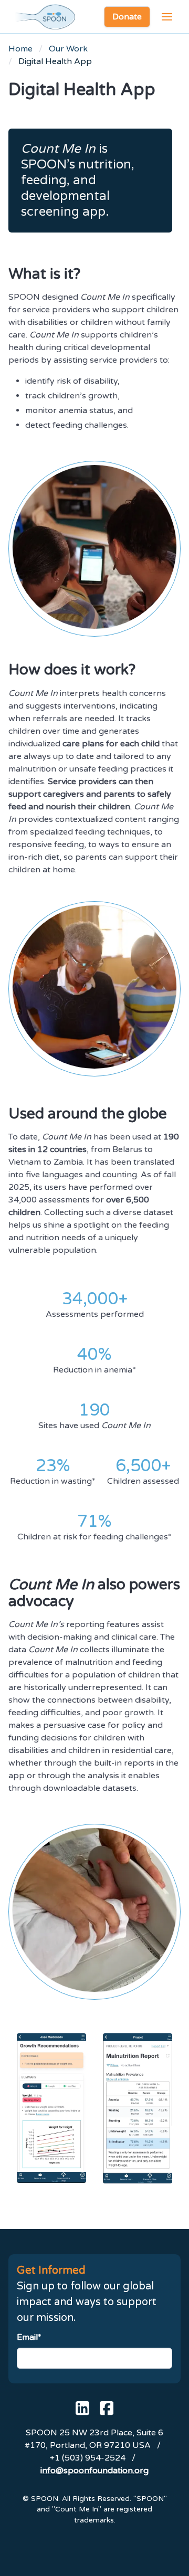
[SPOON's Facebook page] (107, 2408)
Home (20, 49)
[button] (167, 17)
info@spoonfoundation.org (94, 2471)
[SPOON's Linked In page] (82, 2408)
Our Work (68, 49)
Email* (29, 2337)
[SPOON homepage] (45, 17)
